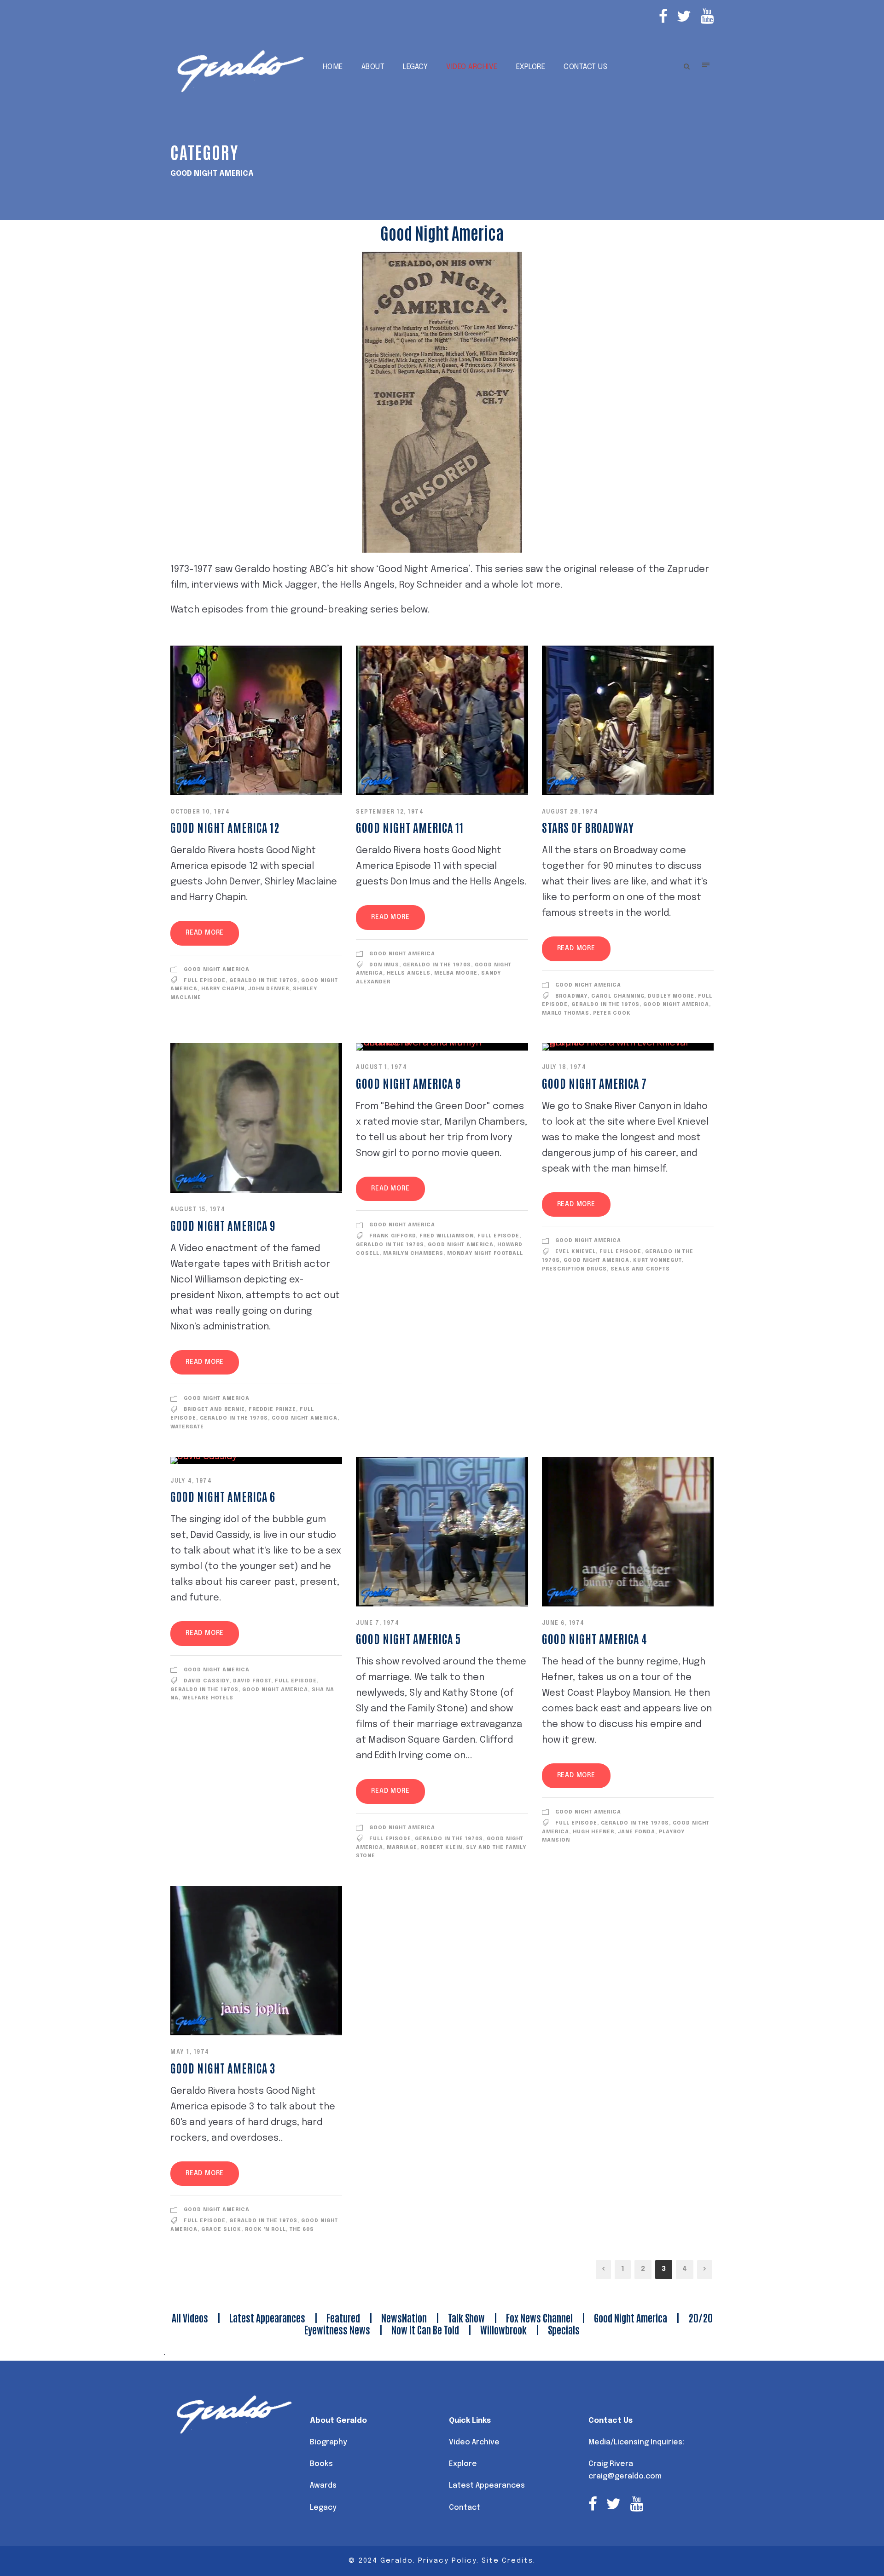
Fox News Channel (539, 2317)
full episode (205, 981)
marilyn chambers (413, 1253)
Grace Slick (221, 2229)
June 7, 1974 (378, 1623)
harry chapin (223, 989)
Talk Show (466, 2317)
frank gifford (393, 1236)
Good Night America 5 (408, 1638)
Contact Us (585, 67)
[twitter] (684, 18)
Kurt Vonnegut (657, 1260)
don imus (384, 965)
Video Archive (472, 67)
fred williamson (447, 1236)
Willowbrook (503, 2329)
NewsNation (404, 2317)
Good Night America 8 (408, 1083)
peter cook (612, 1013)
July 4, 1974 (191, 1481)
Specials (564, 2329)
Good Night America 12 (225, 827)
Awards (323, 2486)
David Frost (252, 1681)
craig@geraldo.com (625, 2476)
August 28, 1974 (570, 812)
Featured (343, 2317)
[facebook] (663, 18)
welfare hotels (208, 1698)
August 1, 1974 (381, 1068)
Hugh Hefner (593, 1832)
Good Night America (217, 970)
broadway (571, 996)
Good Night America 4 (595, 1638)
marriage (402, 1848)
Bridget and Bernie (214, 1409)
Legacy (415, 67)
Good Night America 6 (223, 1496)
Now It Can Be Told (425, 2329)
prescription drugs (574, 1269)
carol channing (618, 996)
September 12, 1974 (390, 812)
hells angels (409, 973)
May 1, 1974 (190, 2052)
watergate (187, 1427)
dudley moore (671, 996)
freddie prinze (272, 1409)
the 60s (302, 2229)
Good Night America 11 (410, 827)
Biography (329, 2442)
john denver (269, 989)
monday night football (485, 1253)
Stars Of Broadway (588, 827)
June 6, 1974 (563, 1623)
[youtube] (707, 18)
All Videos (190, 2317)
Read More (205, 933)
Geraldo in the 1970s (263, 981)
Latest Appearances (267, 2317)
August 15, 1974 (198, 1210)
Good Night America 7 (594, 1083)
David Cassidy (206, 1681)
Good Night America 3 (223, 2068)
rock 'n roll (265, 2229)
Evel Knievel (576, 1252)
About (373, 67)
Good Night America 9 (223, 1225)
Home (333, 67)
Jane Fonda (637, 1832)
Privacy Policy (447, 2561)
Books (321, 2464)
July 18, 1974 (564, 1068)
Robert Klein (442, 1848)
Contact (465, 2508)
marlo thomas (566, 1013)
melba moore (456, 973)
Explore (531, 67)
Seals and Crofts (640, 1269)
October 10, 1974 (200, 812)
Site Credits (507, 2561)
